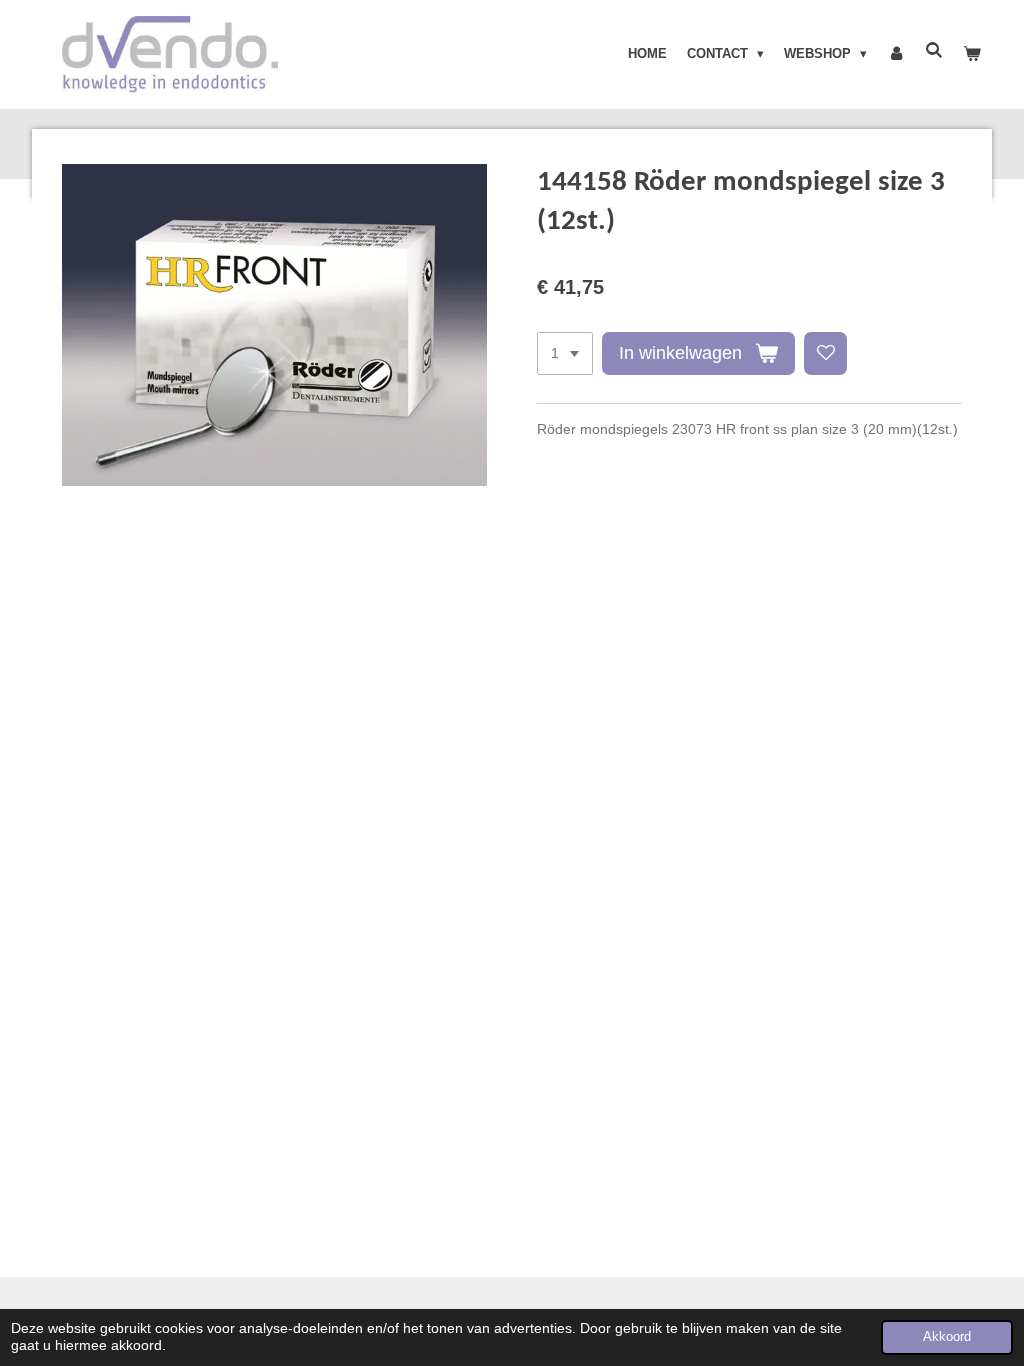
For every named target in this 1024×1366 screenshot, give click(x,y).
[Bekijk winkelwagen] (973, 54)
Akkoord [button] (947, 1337)
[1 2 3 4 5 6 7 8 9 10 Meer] (565, 354)
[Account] (896, 54)
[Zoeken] (935, 50)
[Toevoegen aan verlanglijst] (826, 354)
